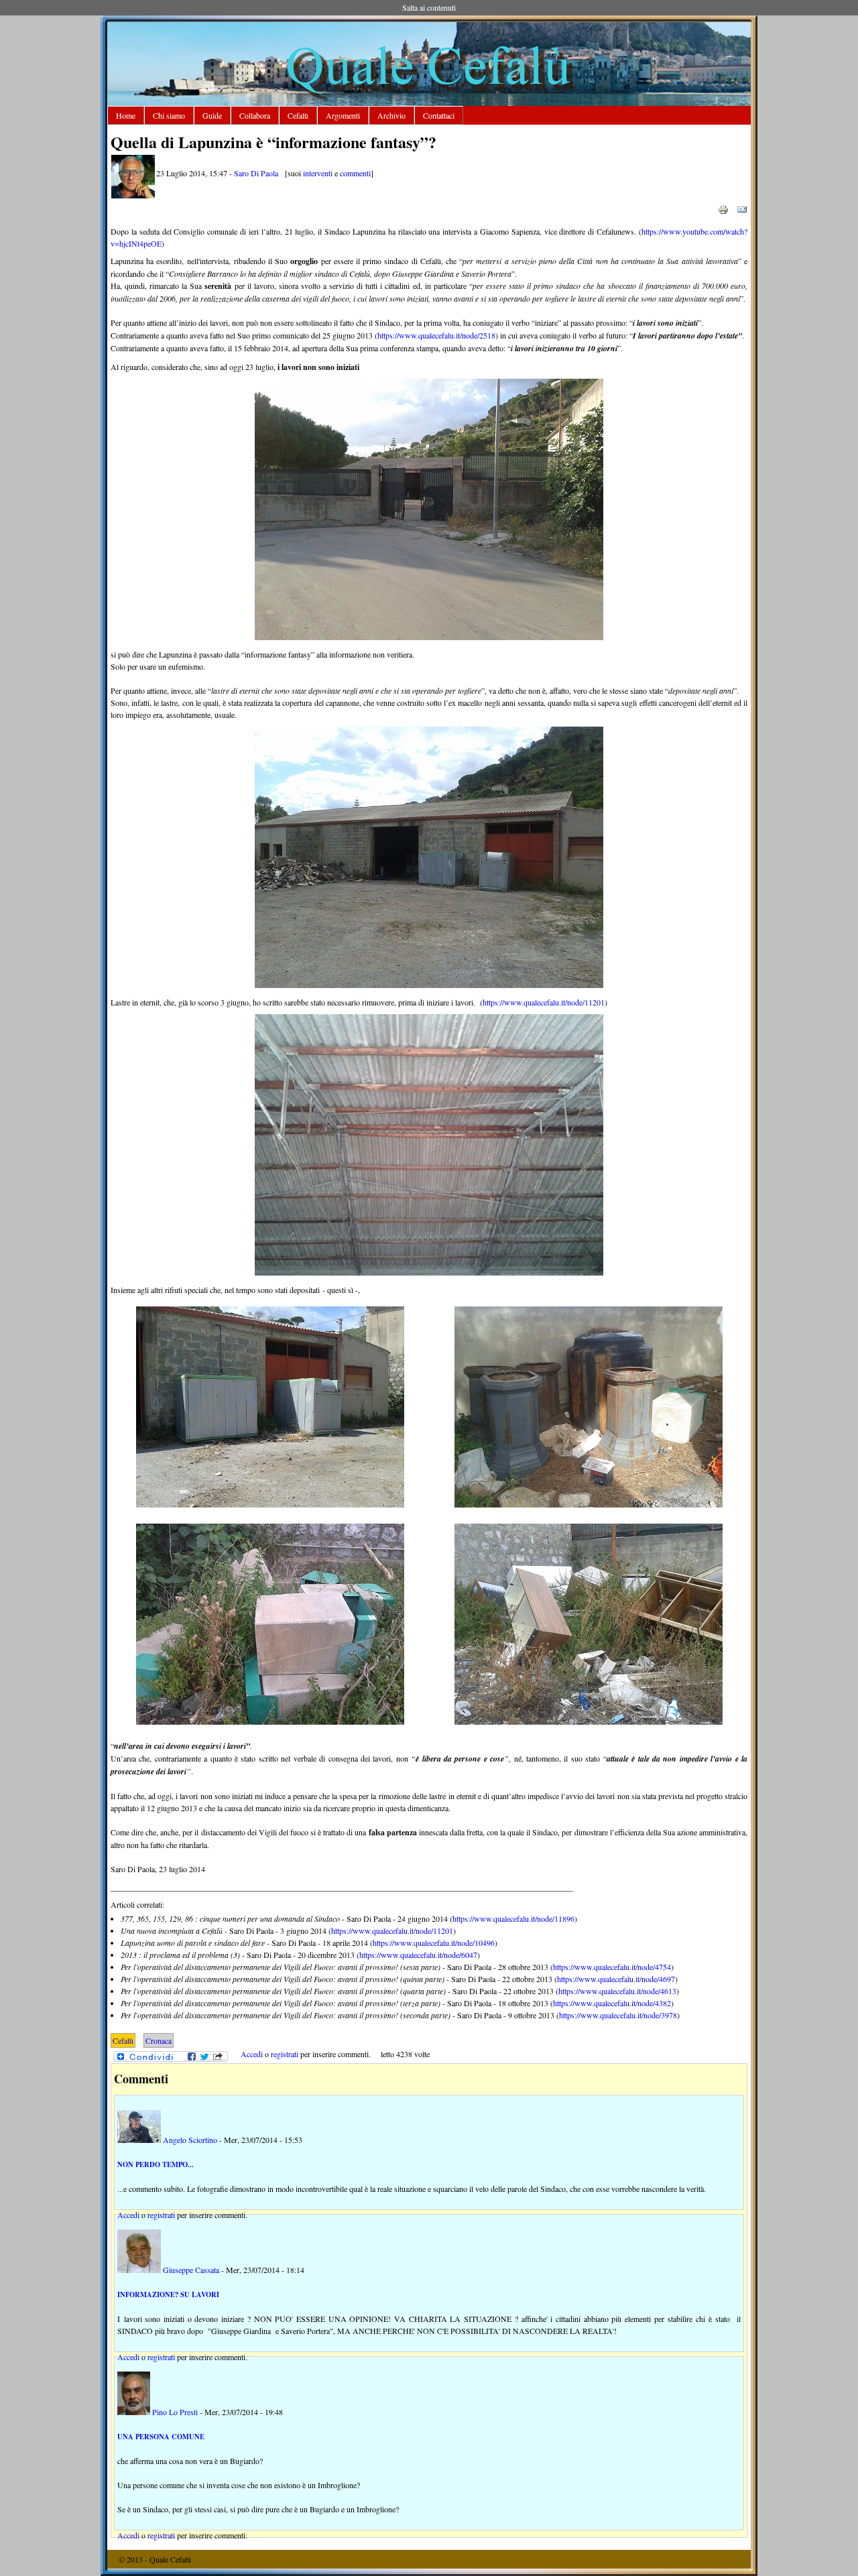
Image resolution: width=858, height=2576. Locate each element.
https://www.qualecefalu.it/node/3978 (618, 2015)
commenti (355, 173)
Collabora (255, 115)
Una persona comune (161, 2437)
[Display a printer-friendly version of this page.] (723, 208)
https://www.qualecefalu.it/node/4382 (612, 2003)
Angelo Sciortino (190, 2140)
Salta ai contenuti (429, 7)
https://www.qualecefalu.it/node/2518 (436, 335)
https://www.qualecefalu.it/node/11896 (513, 1918)
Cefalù (298, 115)
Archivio (391, 115)
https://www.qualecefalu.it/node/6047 (418, 1955)
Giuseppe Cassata (191, 2270)
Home (126, 115)
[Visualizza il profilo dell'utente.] (133, 195)
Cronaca (159, 2040)
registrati (285, 2054)
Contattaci (439, 115)
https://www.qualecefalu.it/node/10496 (434, 1943)
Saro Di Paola (256, 173)
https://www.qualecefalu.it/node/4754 (612, 1967)
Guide (212, 115)
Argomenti (343, 115)
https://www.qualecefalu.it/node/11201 (544, 1002)
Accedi (252, 2054)
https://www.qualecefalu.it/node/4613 (617, 1991)
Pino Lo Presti (175, 2412)
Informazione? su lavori (168, 2294)
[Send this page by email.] (742, 208)
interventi (318, 173)
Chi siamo (169, 115)
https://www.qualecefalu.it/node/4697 (616, 1979)
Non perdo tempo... (156, 2164)
